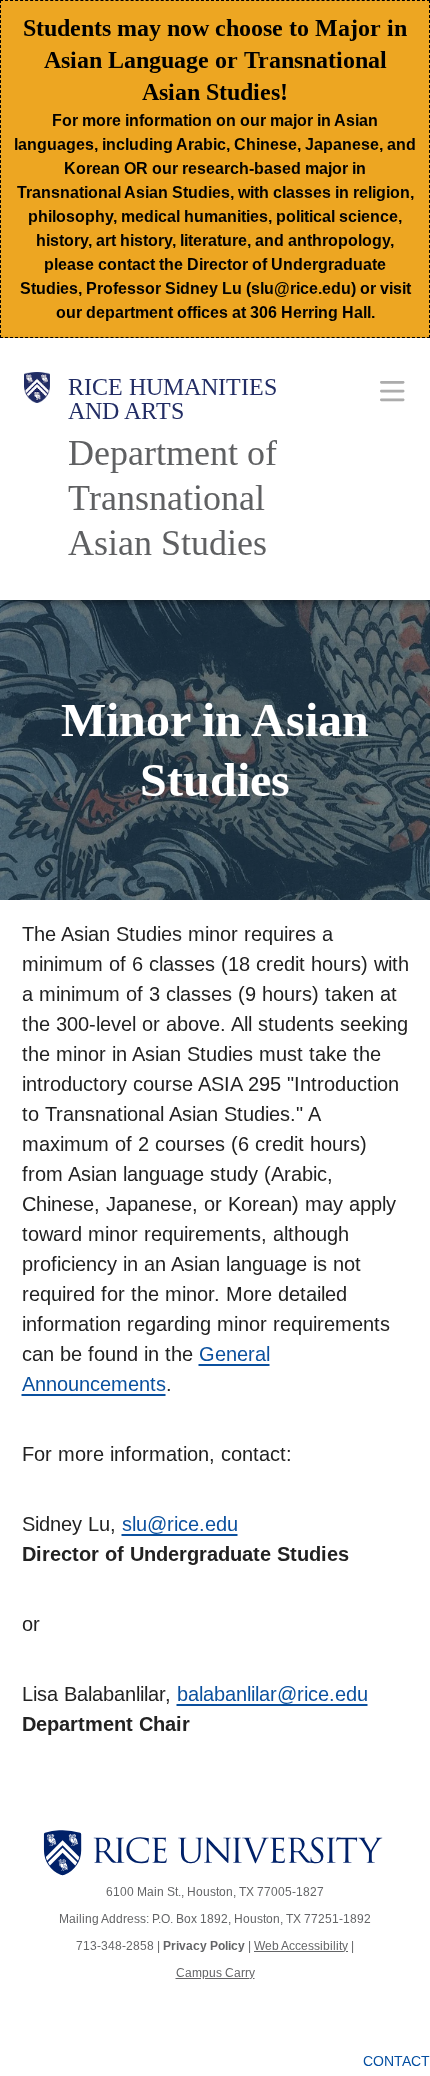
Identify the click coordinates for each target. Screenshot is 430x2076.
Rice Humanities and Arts (172, 399)
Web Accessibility (301, 1946)
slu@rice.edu (180, 1524)
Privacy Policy (204, 1946)
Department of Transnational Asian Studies (172, 498)
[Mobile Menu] (392, 390)
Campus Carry (215, 1973)
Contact (396, 2061)
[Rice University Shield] (37, 469)
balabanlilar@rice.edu (272, 1694)
